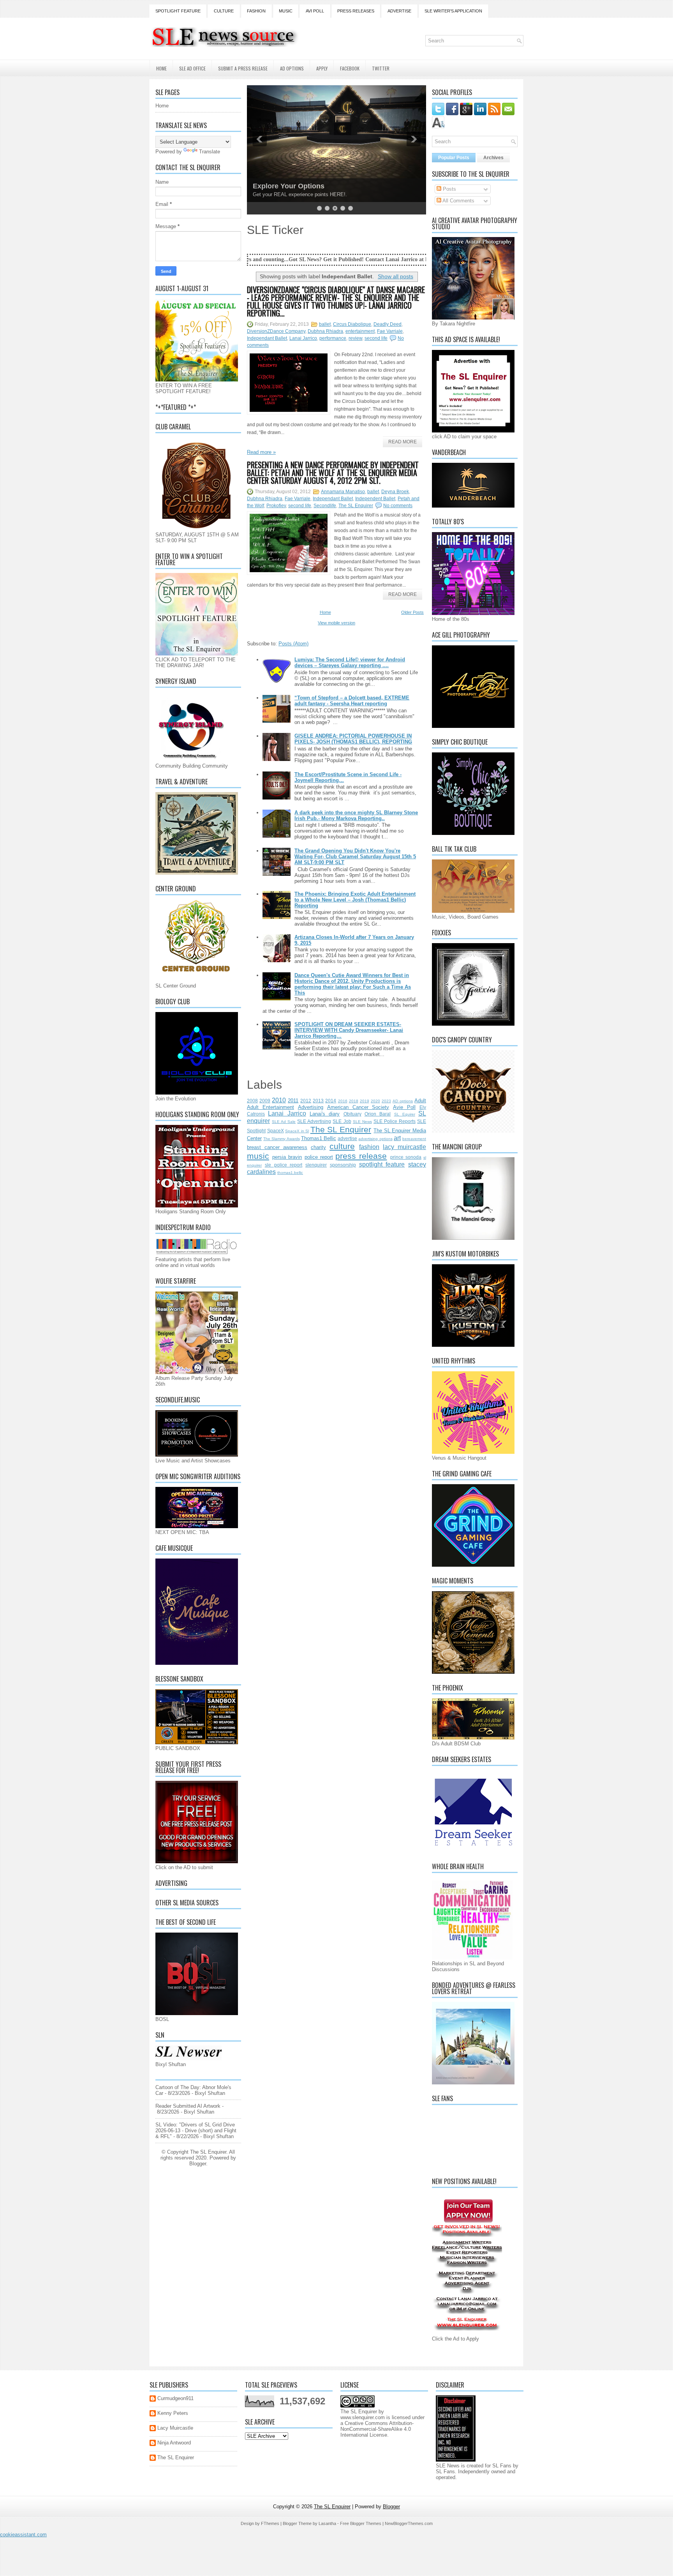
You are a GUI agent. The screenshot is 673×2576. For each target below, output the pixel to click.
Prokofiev (276, 506)
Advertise (399, 11)
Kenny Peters (173, 2413)
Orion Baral (378, 1114)
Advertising (311, 1107)
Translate (210, 152)
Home (161, 68)
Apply (322, 68)
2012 (306, 1101)
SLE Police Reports (395, 1121)
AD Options (292, 68)
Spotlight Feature (178, 11)
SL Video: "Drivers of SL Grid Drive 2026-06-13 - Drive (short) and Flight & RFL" (196, 2131)
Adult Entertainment (270, 1107)
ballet (325, 324)
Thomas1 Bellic (319, 1138)
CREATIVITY (273, 186)
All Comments (458, 201)
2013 (318, 1101)
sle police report (284, 1165)
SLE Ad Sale (284, 1122)
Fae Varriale (390, 331)
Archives (493, 158)
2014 (331, 1101)
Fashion (256, 11)
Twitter (381, 68)
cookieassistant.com (23, 2535)
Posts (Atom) (293, 644)
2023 (386, 1101)
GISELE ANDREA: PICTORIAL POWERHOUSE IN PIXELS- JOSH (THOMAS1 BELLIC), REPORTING (353, 739)
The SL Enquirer (356, 506)
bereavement (414, 1139)
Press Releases (356, 11)
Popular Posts (454, 158)
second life (376, 338)
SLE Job (342, 1121)
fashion (369, 1147)
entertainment (360, 331)
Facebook (350, 68)
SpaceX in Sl (297, 1131)
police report (319, 1157)
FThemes (270, 2523)
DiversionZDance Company (276, 331)
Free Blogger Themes (361, 2523)
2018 (354, 1101)
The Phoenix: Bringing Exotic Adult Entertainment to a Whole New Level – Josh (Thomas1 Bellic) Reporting (355, 900)
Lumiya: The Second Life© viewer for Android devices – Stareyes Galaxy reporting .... (350, 662)
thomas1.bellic (290, 1173)
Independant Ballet (267, 338)
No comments (398, 506)
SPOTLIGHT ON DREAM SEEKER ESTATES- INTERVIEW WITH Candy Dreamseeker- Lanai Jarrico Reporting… (349, 1030)
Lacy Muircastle (175, 2428)
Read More (403, 442)
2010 (279, 1100)
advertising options (375, 1139)
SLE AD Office (192, 68)
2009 (265, 1101)
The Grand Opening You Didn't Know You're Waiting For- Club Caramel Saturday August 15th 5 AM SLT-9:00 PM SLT (355, 857)
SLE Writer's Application (453, 11)
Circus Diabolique (352, 324)
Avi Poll (315, 11)
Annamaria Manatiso (343, 492)
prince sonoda (406, 1157)
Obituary (352, 1114)
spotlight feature (382, 1164)
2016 (343, 1101)
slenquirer (316, 1165)
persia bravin (287, 1157)
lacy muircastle (404, 1147)
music (258, 1156)
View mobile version (336, 623)
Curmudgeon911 (175, 2398)
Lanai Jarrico (303, 338)
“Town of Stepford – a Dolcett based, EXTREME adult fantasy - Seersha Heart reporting (352, 701)
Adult (420, 1101)
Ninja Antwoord (174, 2443)
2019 (365, 1101)
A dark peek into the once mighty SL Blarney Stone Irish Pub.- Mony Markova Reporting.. (356, 815)
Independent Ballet (375, 499)
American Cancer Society (358, 1107)
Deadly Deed (388, 324)
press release (361, 1156)
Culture (224, 11)
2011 (293, 1101)
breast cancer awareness (277, 1147)
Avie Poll (404, 1107)
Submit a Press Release (243, 68)
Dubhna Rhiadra (325, 331)
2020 (375, 1101)
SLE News (362, 1122)
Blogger (198, 2164)
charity (318, 1147)
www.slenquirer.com (363, 2417)
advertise (347, 1138)
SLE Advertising (314, 1121)
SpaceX (276, 1131)
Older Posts (412, 612)
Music (286, 11)
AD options (403, 1101)
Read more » (261, 452)
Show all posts (396, 276)
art (397, 1138)
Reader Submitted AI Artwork (188, 2106)
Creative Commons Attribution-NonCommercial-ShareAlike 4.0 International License (377, 2429)
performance (333, 338)
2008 (252, 1101)
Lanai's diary (325, 1114)
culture (342, 1146)
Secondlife (325, 506)
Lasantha (327, 2523)
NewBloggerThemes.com (409, 2523)
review (355, 338)
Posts (449, 189)
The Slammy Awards (281, 1139)
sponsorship (343, 1165)
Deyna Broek (395, 492)
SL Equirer (405, 1114)
